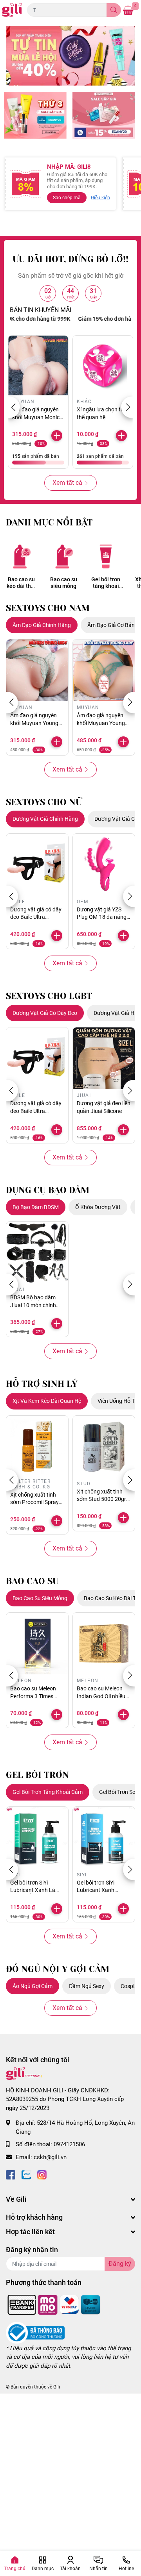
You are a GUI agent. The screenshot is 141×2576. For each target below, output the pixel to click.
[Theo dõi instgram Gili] (42, 2174)
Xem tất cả (67, 483)
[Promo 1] (35, 115)
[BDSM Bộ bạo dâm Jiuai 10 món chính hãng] (37, 1252)
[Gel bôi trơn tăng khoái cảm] (106, 556)
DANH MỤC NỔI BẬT (49, 523)
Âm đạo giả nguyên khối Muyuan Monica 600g (37, 417)
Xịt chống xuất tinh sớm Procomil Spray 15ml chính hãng (34, 1502)
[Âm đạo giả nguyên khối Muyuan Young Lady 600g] (37, 670)
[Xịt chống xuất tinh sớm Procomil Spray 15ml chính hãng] (37, 1447)
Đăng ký (120, 2264)
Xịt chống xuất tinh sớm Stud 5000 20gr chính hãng (101, 1499)
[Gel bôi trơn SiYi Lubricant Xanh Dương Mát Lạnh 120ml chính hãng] (104, 1838)
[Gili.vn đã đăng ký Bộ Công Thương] (35, 2332)
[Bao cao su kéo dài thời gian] (21, 556)
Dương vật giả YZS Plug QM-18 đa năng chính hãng (102, 917)
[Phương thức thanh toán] (54, 2304)
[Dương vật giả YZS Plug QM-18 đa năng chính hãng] (104, 865)
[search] (114, 10)
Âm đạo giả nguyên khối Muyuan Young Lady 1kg (101, 723)
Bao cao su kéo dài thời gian (21, 583)
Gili (57, 2387)
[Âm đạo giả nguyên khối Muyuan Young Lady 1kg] (104, 670)
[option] (70, 56)
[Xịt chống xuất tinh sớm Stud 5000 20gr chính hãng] (104, 1447)
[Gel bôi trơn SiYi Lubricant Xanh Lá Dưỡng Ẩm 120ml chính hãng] (37, 1838)
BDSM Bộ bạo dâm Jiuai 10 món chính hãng (33, 1305)
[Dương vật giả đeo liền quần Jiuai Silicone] (104, 1058)
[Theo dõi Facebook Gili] (11, 2174)
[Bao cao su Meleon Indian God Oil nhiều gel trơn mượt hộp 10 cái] (104, 1643)
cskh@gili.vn (50, 2157)
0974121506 (69, 2144)
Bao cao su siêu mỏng (64, 583)
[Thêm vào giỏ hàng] (57, 436)
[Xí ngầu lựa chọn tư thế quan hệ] (103, 365)
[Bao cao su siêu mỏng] (63, 556)
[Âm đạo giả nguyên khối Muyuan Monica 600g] (38, 365)
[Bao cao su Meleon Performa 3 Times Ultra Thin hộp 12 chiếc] (37, 1643)
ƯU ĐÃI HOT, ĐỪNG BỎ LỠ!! (70, 259)
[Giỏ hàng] (128, 10)
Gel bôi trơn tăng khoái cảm (106, 583)
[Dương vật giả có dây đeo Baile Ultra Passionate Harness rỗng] (37, 865)
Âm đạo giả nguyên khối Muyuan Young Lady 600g (34, 723)
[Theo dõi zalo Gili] (26, 2174)
